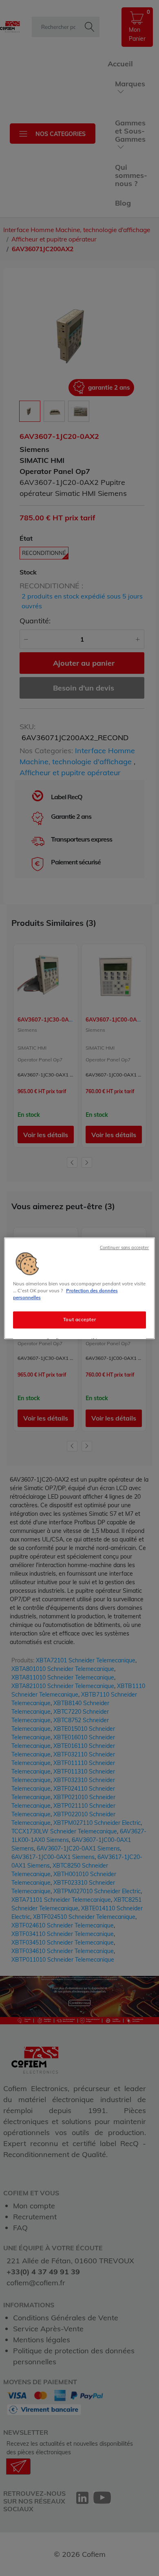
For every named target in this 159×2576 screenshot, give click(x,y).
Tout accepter (79, 1320)
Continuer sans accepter (124, 1247)
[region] (80, 1288)
